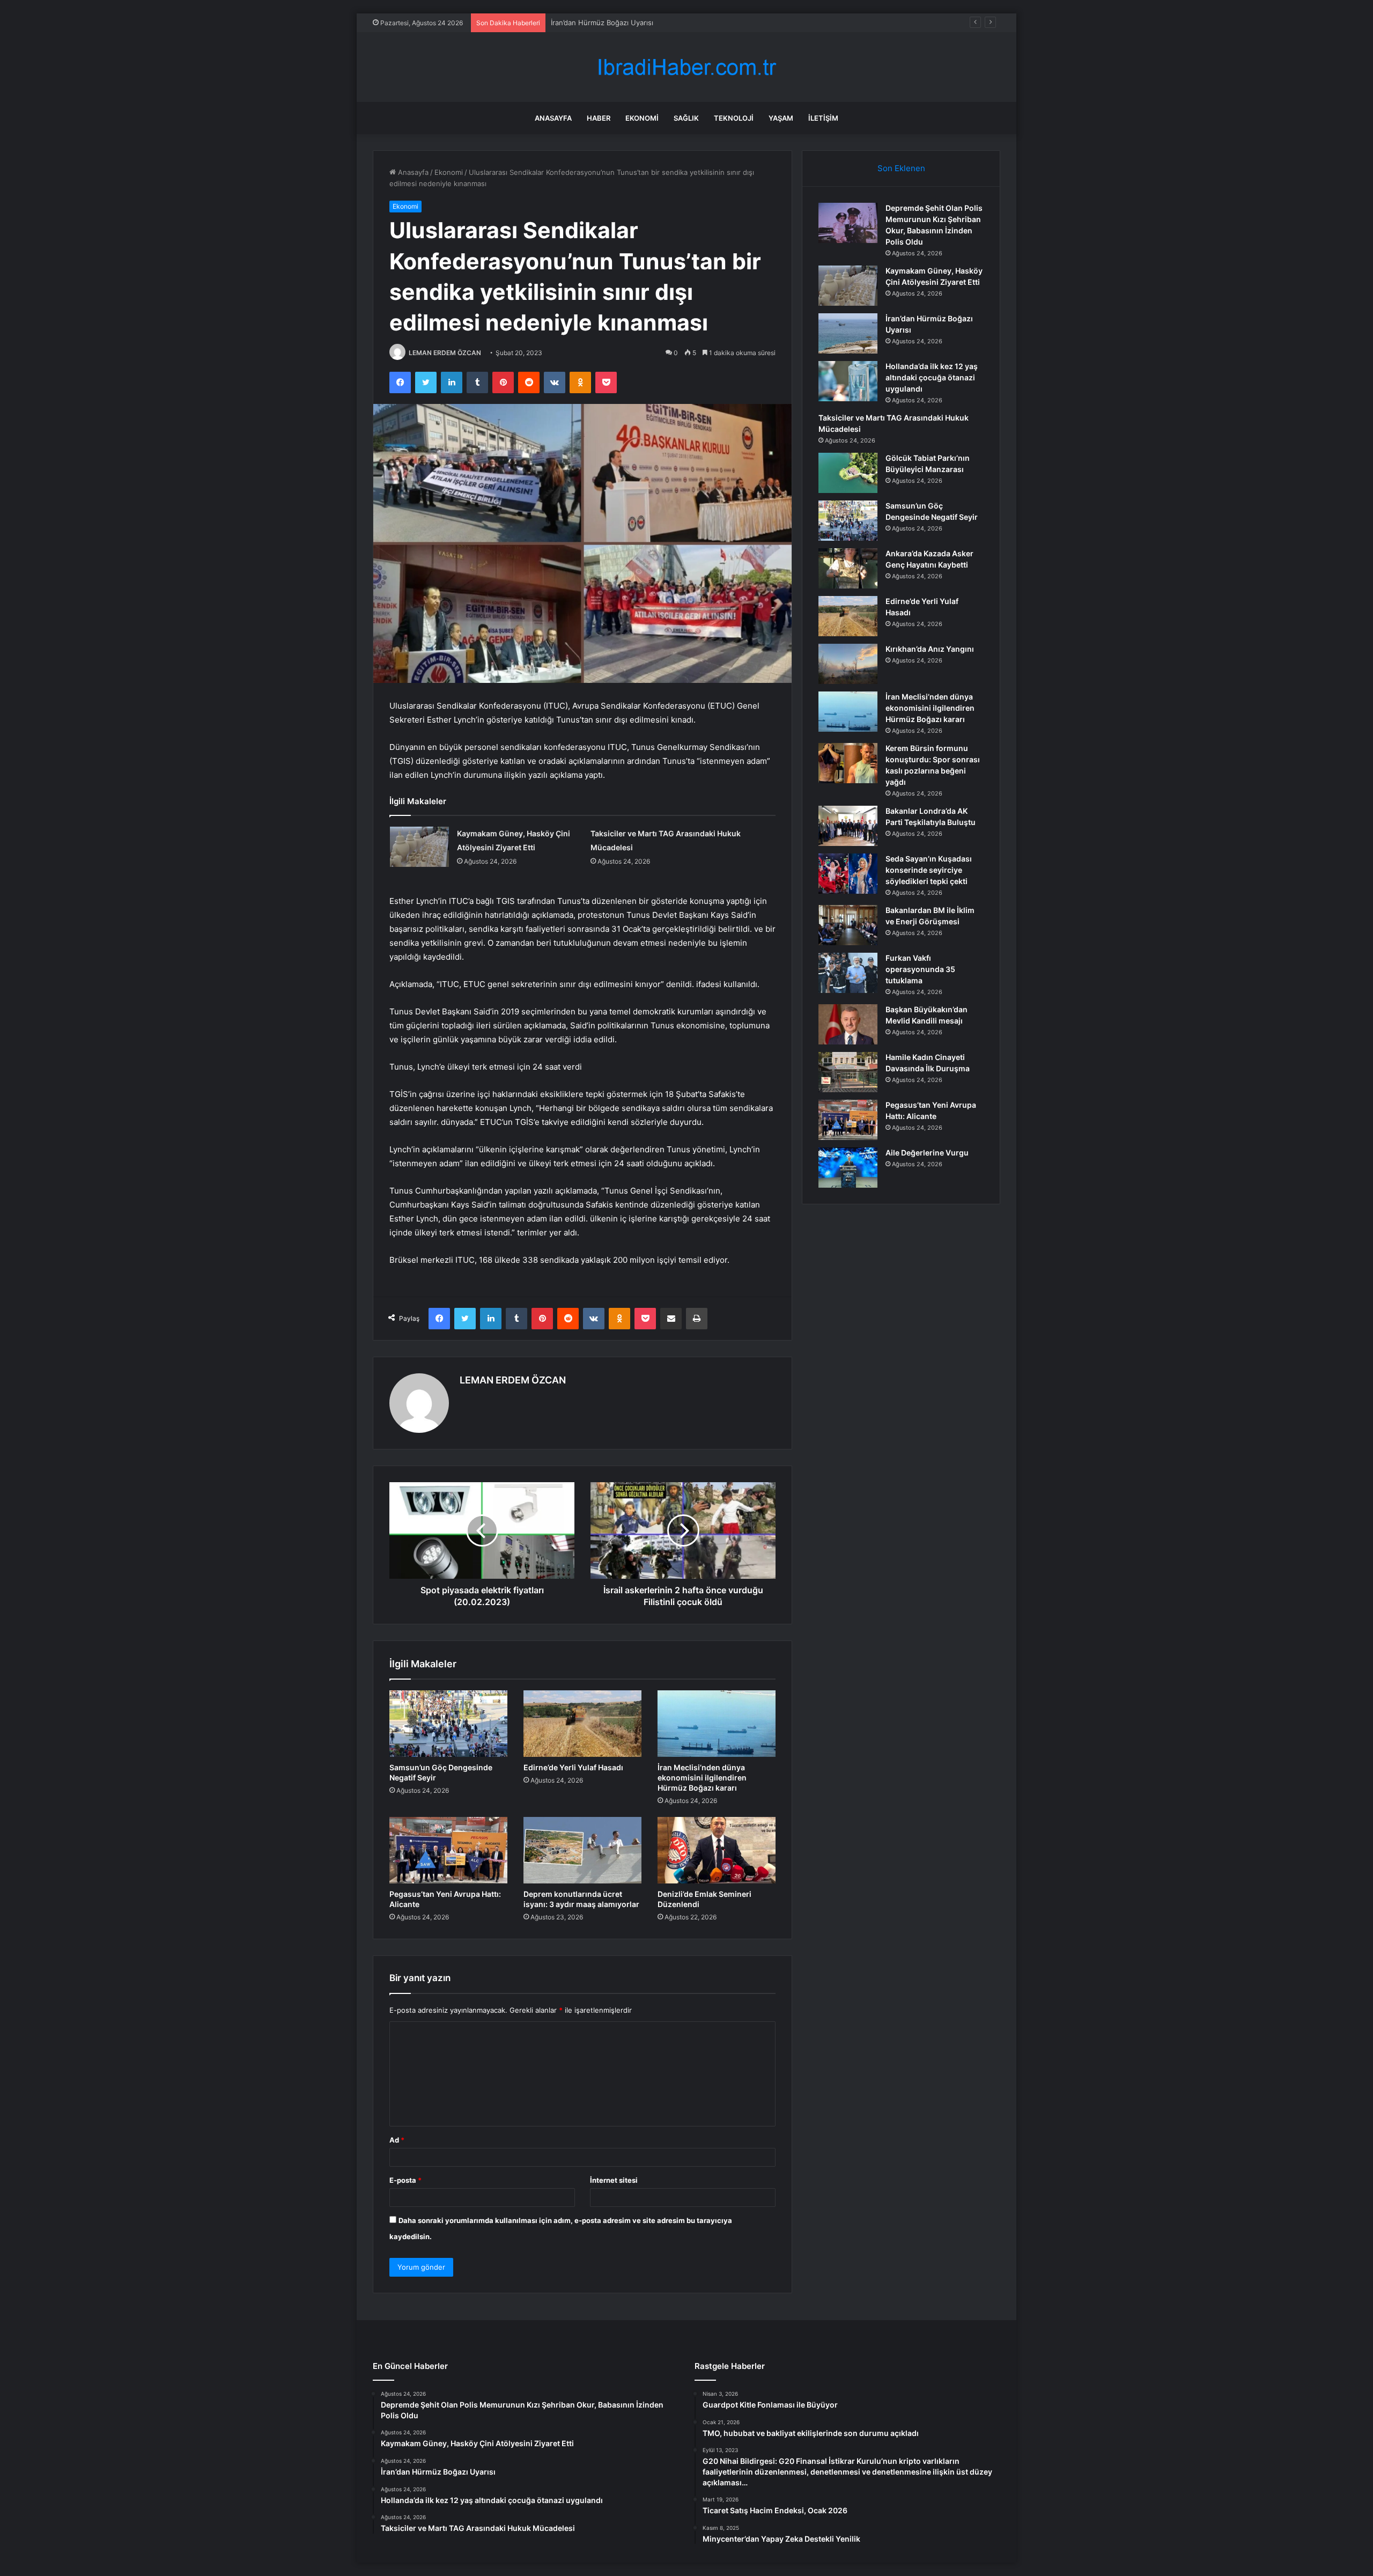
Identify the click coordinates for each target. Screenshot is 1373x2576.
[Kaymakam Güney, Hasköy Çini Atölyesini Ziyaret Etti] (419, 847)
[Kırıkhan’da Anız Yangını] (848, 664)
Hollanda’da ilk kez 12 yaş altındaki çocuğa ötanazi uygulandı (651, 23)
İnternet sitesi (614, 2180)
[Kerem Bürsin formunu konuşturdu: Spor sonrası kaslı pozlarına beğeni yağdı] (848, 763)
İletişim (823, 118)
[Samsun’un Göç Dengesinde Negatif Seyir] (448, 1724)
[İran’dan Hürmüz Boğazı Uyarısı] (848, 333)
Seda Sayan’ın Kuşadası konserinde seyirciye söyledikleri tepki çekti (929, 870)
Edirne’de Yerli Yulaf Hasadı (573, 1767)
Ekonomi (642, 118)
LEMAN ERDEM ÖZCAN (445, 353)
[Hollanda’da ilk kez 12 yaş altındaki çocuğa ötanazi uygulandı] (848, 381)
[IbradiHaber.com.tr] (686, 67)
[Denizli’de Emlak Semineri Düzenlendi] (717, 1850)
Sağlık (686, 118)
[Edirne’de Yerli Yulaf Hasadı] (582, 1724)
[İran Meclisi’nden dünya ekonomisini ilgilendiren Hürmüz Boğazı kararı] (717, 1724)
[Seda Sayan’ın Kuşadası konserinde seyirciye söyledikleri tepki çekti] (848, 874)
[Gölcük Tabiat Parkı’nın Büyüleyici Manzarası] (848, 473)
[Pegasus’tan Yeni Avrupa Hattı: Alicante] (448, 1850)
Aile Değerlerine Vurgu (927, 1153)
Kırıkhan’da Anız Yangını (930, 649)
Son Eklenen (901, 168)
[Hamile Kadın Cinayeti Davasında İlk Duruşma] (848, 1072)
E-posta (405, 2180)
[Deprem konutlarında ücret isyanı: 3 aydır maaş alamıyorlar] (582, 1850)
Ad (397, 2140)
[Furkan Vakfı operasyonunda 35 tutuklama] (848, 973)
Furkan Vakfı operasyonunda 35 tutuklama (920, 969)
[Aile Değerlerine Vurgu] (848, 1168)
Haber (599, 118)
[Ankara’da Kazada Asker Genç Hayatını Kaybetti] (848, 568)
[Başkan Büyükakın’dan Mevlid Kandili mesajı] (848, 1024)
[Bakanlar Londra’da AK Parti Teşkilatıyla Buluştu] (848, 826)
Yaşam (781, 118)
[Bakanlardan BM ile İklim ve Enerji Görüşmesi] (848, 925)
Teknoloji (734, 118)
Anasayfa (553, 118)
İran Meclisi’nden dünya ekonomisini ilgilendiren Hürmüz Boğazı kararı (702, 1778)
